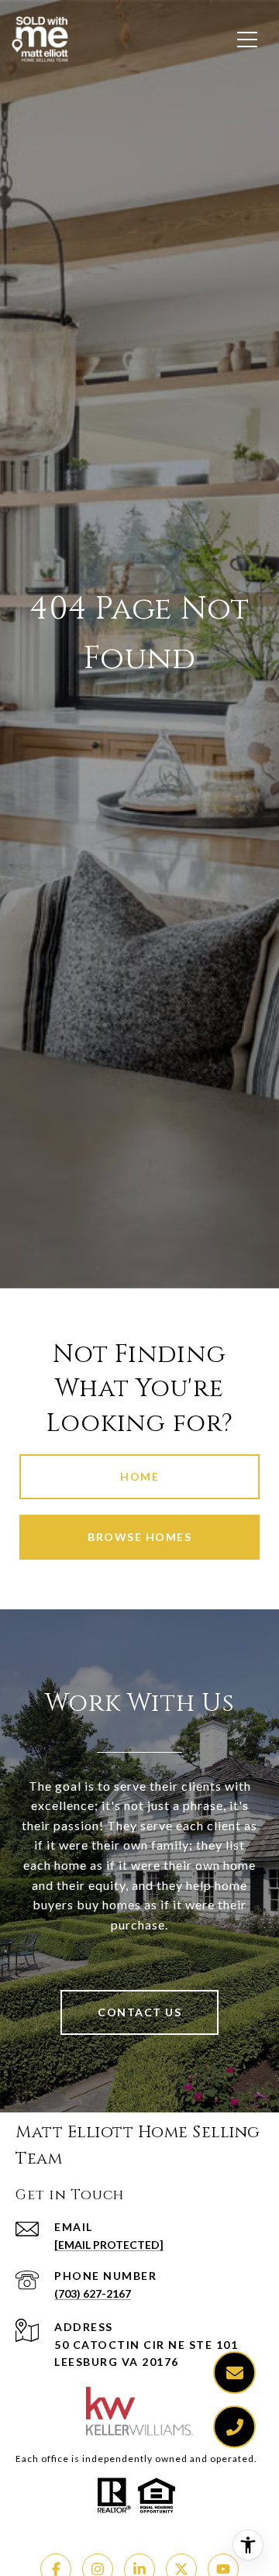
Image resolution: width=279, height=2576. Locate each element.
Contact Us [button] (139, 2012)
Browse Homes (139, 1537)
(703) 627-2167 (93, 2293)
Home (139, 1476)
